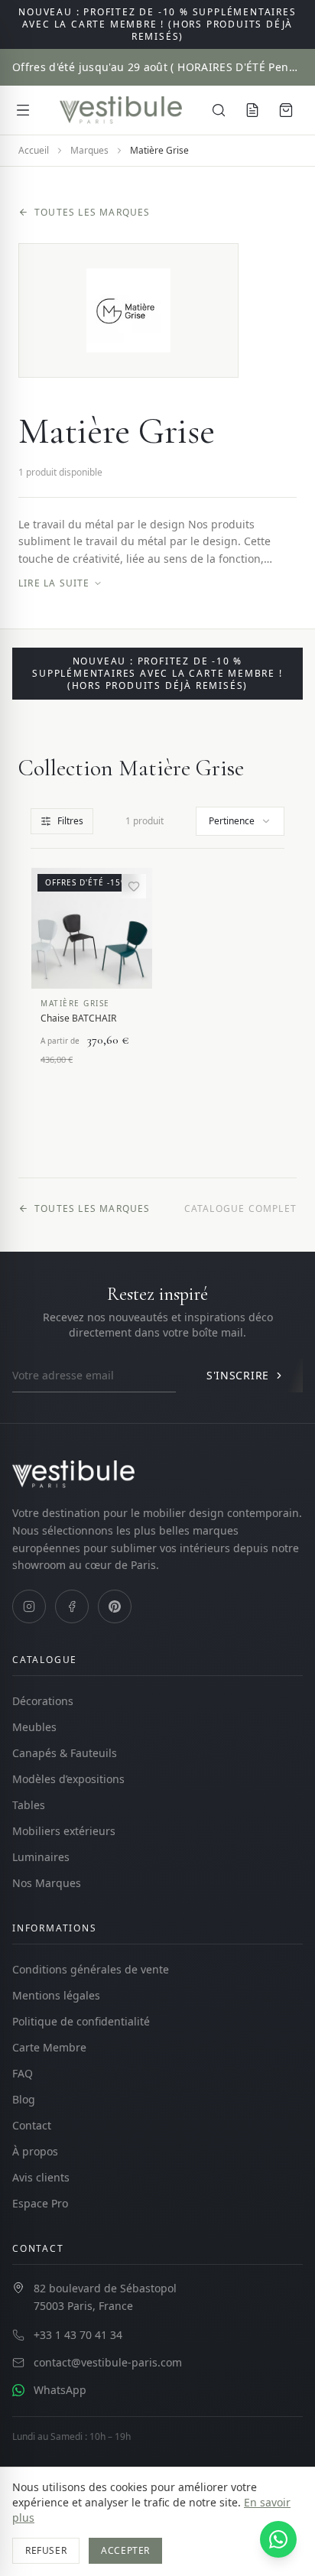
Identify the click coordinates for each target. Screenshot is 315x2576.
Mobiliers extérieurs (64, 1831)
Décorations (43, 1701)
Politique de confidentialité (81, 2021)
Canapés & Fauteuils (65, 1753)
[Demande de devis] (252, 110)
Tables (29, 1805)
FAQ (23, 2073)
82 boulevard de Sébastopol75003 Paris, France (105, 2297)
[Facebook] (72, 1606)
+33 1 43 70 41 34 (78, 2335)
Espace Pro (40, 2203)
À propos (35, 2151)
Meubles (34, 1727)
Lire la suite (54, 583)
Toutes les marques (93, 213)
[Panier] (286, 110)
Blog (24, 2099)
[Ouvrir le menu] (23, 110)
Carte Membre (49, 2047)
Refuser (46, 2550)
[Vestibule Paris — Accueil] (121, 110)
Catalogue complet (240, 1209)
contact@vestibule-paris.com (108, 2362)
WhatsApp (60, 2390)
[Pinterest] (115, 1606)
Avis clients (41, 2177)
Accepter (125, 2550)
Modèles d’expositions (68, 1779)
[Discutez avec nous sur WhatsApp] (278, 2539)
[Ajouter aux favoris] (134, 886)
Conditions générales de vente (91, 1969)
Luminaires (41, 1857)
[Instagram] (29, 1606)
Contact (32, 2125)
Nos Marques (47, 1883)
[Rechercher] (219, 110)
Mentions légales (56, 1995)
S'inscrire (238, 1375)
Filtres (70, 821)
